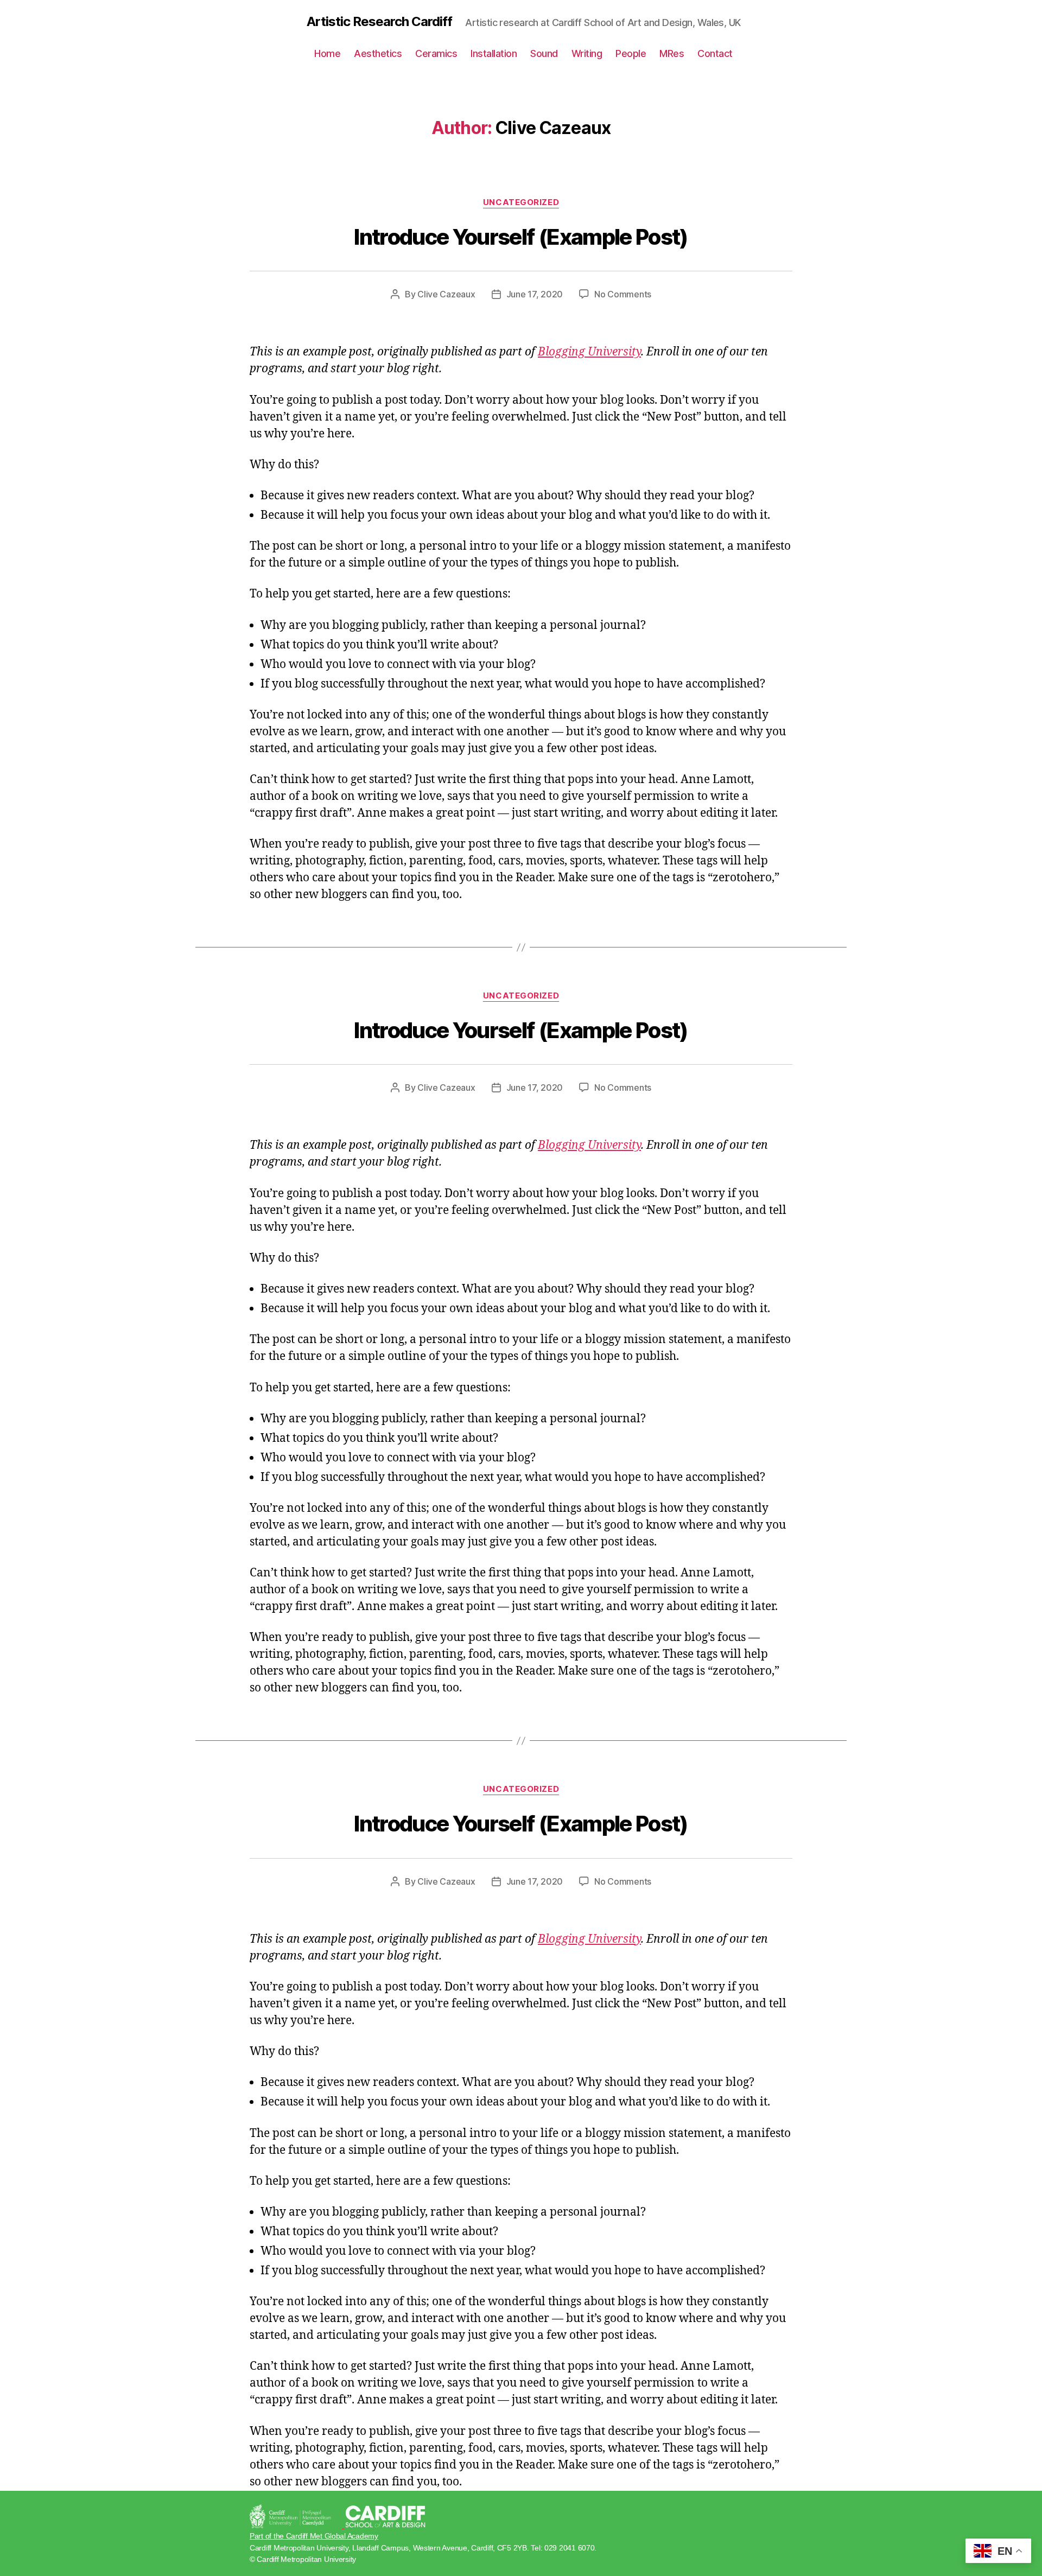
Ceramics (436, 53)
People (631, 53)
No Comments (623, 294)
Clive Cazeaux (446, 294)
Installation (494, 53)
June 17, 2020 (535, 294)
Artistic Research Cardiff (379, 22)
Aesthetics (378, 53)
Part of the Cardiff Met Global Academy (314, 2536)
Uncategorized (521, 202)
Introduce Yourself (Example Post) (521, 237)
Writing (587, 53)
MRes (672, 53)
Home (327, 53)
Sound (544, 53)
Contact (715, 53)
